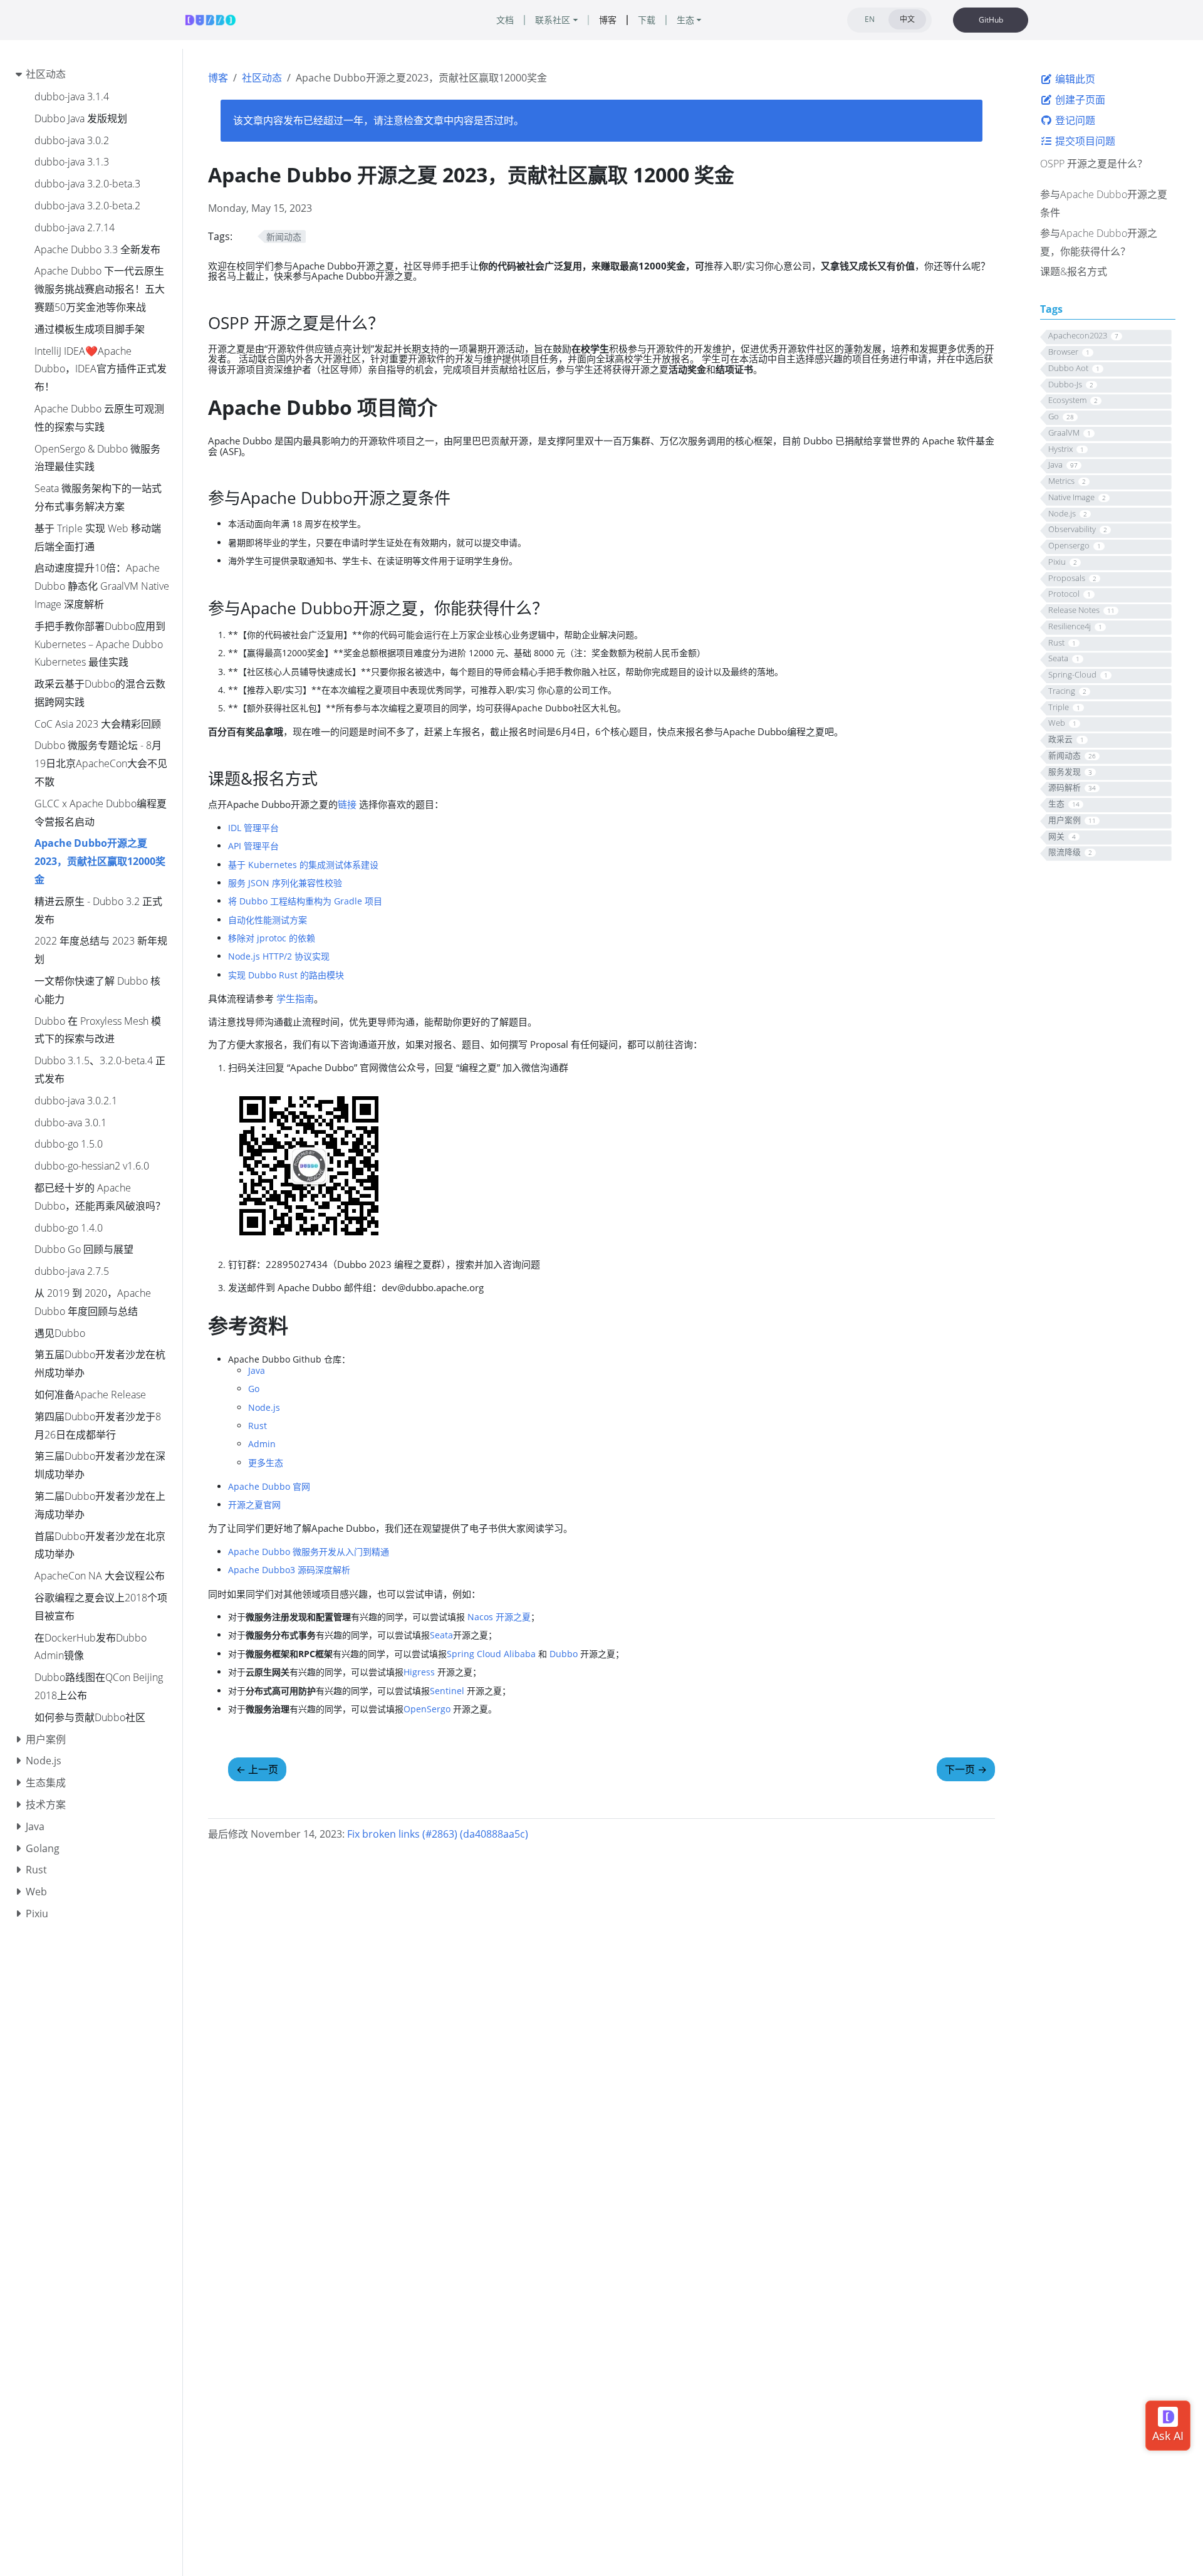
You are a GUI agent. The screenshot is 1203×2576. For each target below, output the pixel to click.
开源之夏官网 (254, 1505)
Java (257, 1370)
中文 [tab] (907, 19)
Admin (262, 1444)
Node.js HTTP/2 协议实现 (279, 956)
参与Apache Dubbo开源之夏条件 (1104, 203)
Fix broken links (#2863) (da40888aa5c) (438, 1834)
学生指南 (295, 998)
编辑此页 (1074, 79)
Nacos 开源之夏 (499, 1617)
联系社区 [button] (553, 20)
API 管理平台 (253, 846)
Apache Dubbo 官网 (269, 1486)
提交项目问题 (1084, 140)
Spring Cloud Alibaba (491, 1654)
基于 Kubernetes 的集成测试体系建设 (303, 865)
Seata (441, 1635)
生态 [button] (685, 20)
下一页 (966, 1769)
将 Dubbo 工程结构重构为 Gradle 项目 (305, 901)
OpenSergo (427, 1709)
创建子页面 (1079, 100)
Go (254, 1389)
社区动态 (262, 78)
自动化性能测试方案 (268, 920)
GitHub (991, 20)
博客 (218, 78)
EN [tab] (870, 19)
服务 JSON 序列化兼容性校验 (285, 883)
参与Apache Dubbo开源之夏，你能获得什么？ (1099, 242)
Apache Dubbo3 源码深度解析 (289, 1570)
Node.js (264, 1407)
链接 (347, 804)
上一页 (257, 1769)
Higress (419, 1672)
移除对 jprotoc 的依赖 (272, 938)
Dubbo (564, 1654)
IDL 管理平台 (253, 828)
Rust (258, 1426)
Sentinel (447, 1691)
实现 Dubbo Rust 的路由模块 (286, 975)
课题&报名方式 (1074, 271)
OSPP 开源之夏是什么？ (1094, 164)
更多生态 (266, 1463)
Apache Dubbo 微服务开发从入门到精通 (309, 1552)
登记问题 (1074, 120)
